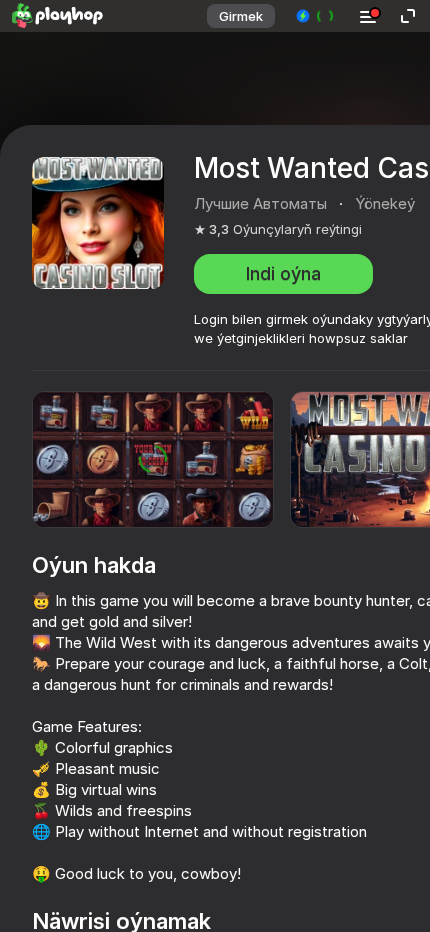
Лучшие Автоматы (260, 203)
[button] (315, 16)
